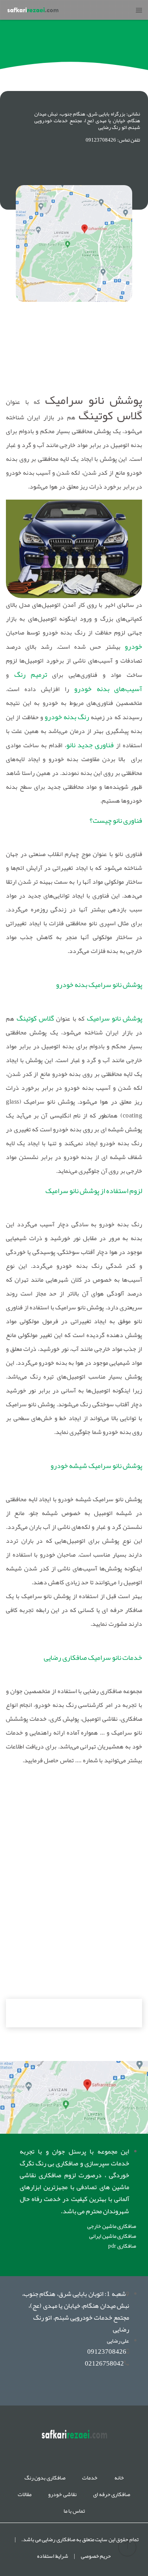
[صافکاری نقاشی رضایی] (74, 2097)
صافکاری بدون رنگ (45, 2478)
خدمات (90, 2478)
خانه (119, 2478)
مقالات (25, 2494)
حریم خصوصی (96, 2556)
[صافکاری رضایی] (33, 10)
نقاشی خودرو (62, 2494)
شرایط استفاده (53, 2556)
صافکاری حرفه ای (112, 2494)
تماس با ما (74, 2511)
